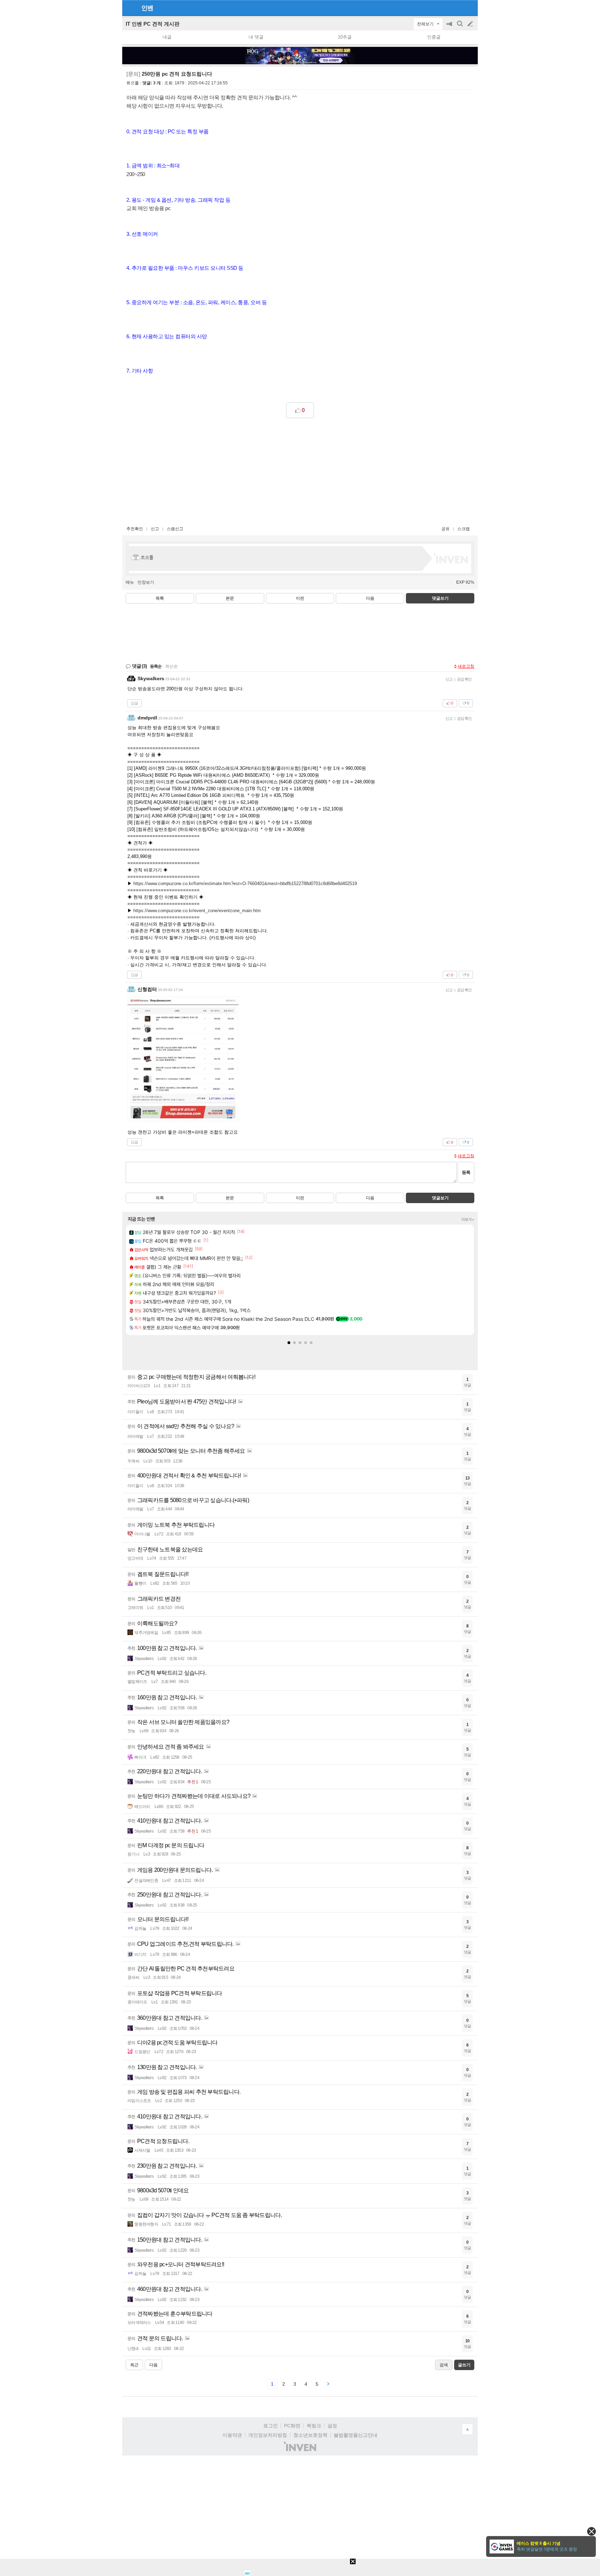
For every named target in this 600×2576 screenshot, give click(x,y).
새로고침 (466, 666)
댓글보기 (440, 1198)
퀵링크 (314, 2426)
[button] (289, 1343)
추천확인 (135, 529)
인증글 (434, 37)
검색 (460, 27)
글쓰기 (471, 24)
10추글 (345, 37)
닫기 (591, 2531)
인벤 (147, 8)
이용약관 (232, 2435)
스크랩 (464, 529)
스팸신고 (175, 529)
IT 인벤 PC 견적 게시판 (153, 24)
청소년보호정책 (310, 2435)
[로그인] (457, 8)
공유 (445, 529)
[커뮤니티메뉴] (130, 8)
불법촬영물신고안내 (356, 2435)
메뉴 (130, 582)
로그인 (270, 2426)
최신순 (172, 666)
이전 (300, 598)
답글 (134, 703)
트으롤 (133, 83)
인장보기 (146, 582)
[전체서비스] (470, 8)
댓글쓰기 (440, 598)
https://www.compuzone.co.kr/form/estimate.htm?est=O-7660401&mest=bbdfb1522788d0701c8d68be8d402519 (245, 883)
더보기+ (468, 1219)
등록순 (156, 666)
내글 (167, 37)
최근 (134, 2365)
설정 (332, 2426)
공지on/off (450, 27)
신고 (155, 529)
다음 (370, 598)
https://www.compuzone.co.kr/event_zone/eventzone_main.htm (197, 911)
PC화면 (292, 2426)
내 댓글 (256, 37)
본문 (230, 598)
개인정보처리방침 (268, 2435)
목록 (160, 598)
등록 (466, 1172)
